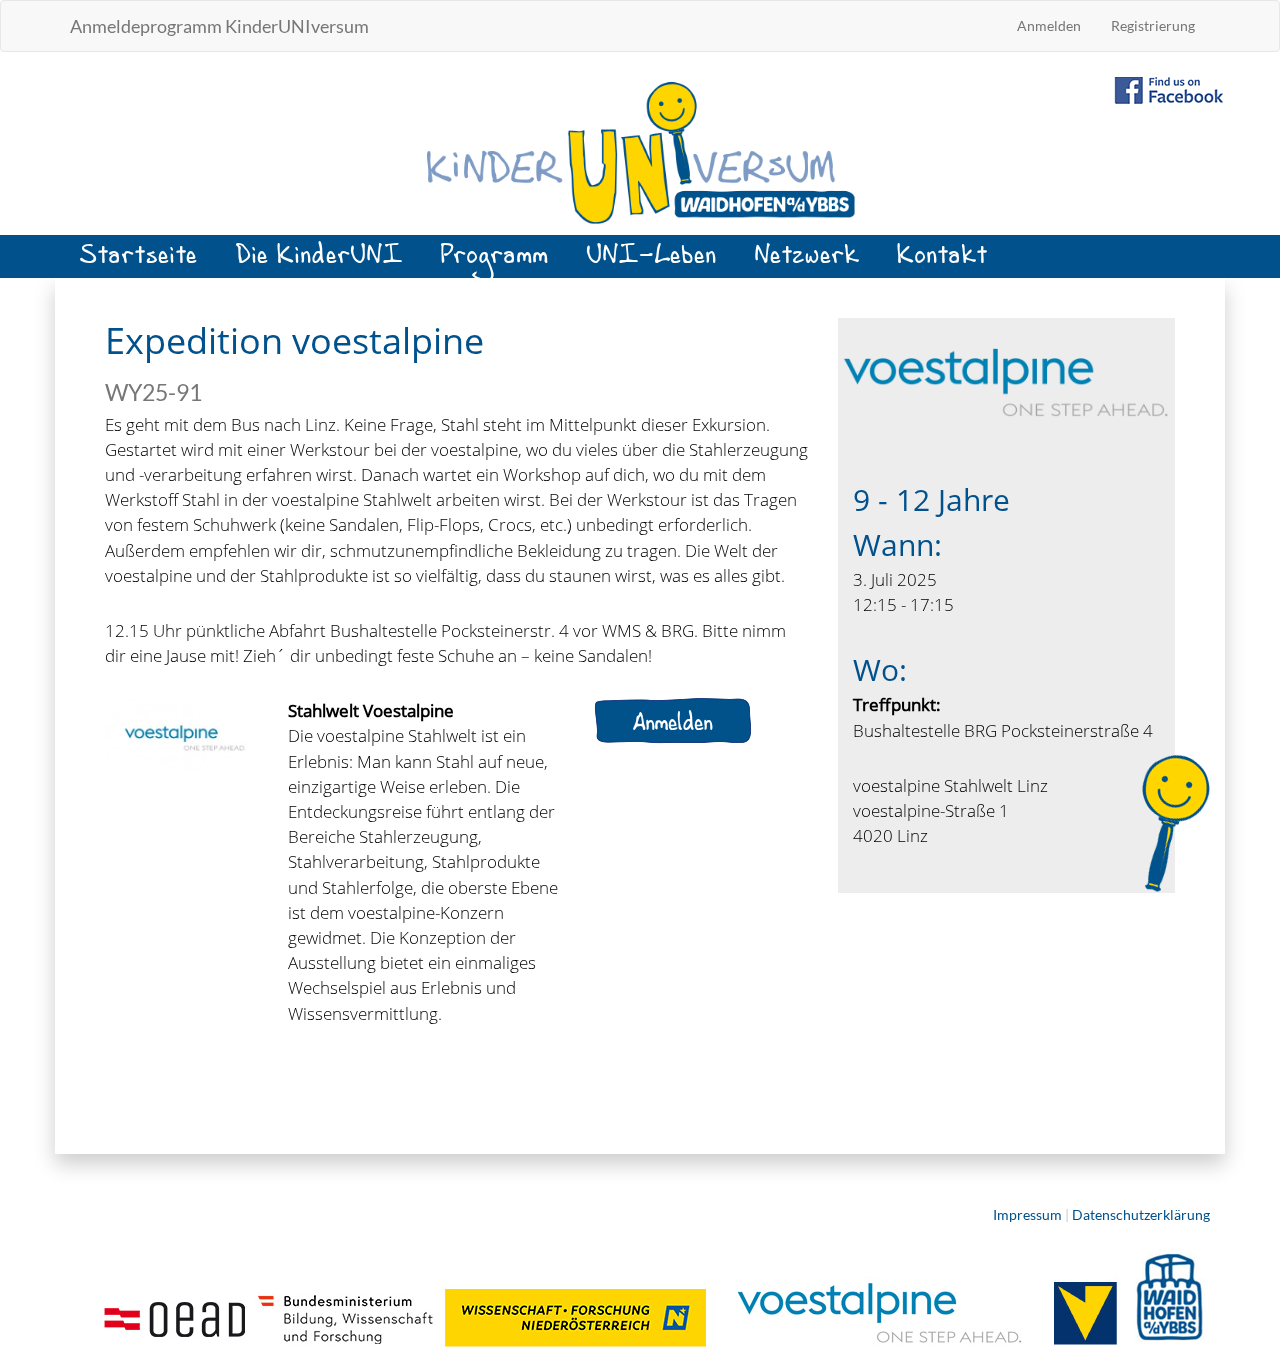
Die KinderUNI (319, 262)
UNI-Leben (652, 262)
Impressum (1027, 1214)
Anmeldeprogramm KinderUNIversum (219, 26)
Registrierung (1153, 25)
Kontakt (943, 262)
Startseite (139, 262)
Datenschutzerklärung (1141, 1214)
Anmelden (1049, 25)
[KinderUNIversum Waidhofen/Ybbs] (640, 151)
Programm (495, 262)
